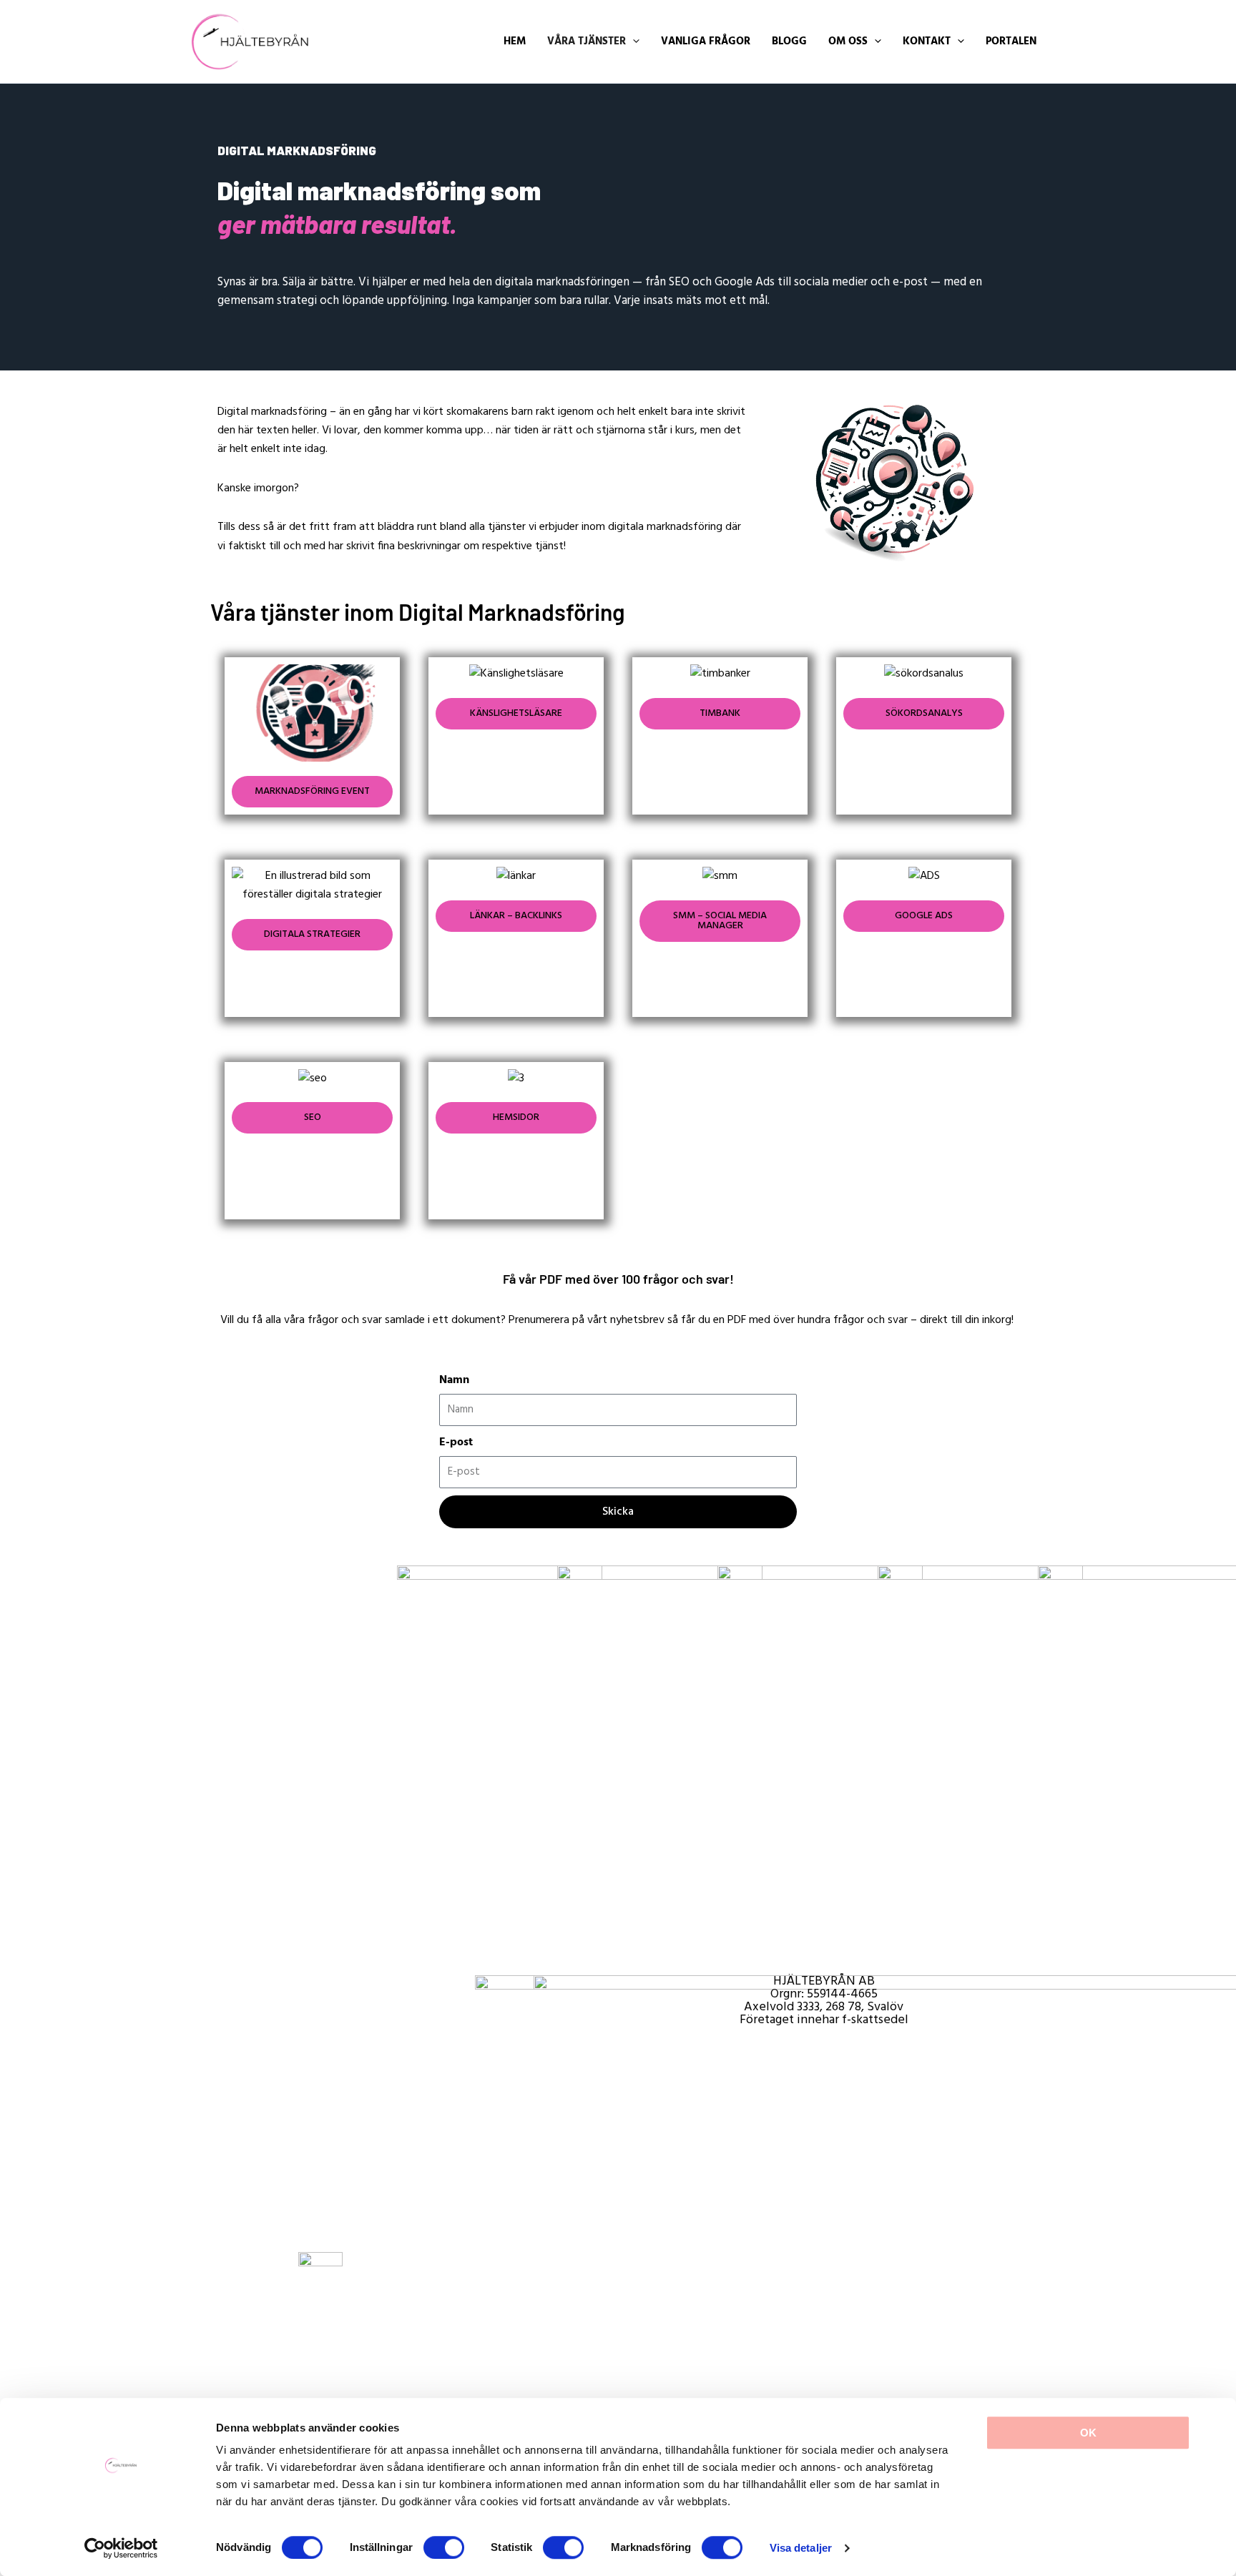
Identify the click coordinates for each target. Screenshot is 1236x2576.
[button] (593, 42)
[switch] (444, 2547)
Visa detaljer (801, 2548)
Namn (454, 1380)
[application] (633, 42)
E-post (456, 1442)
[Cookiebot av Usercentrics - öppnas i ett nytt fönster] (121, 2548)
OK (1088, 2433)
